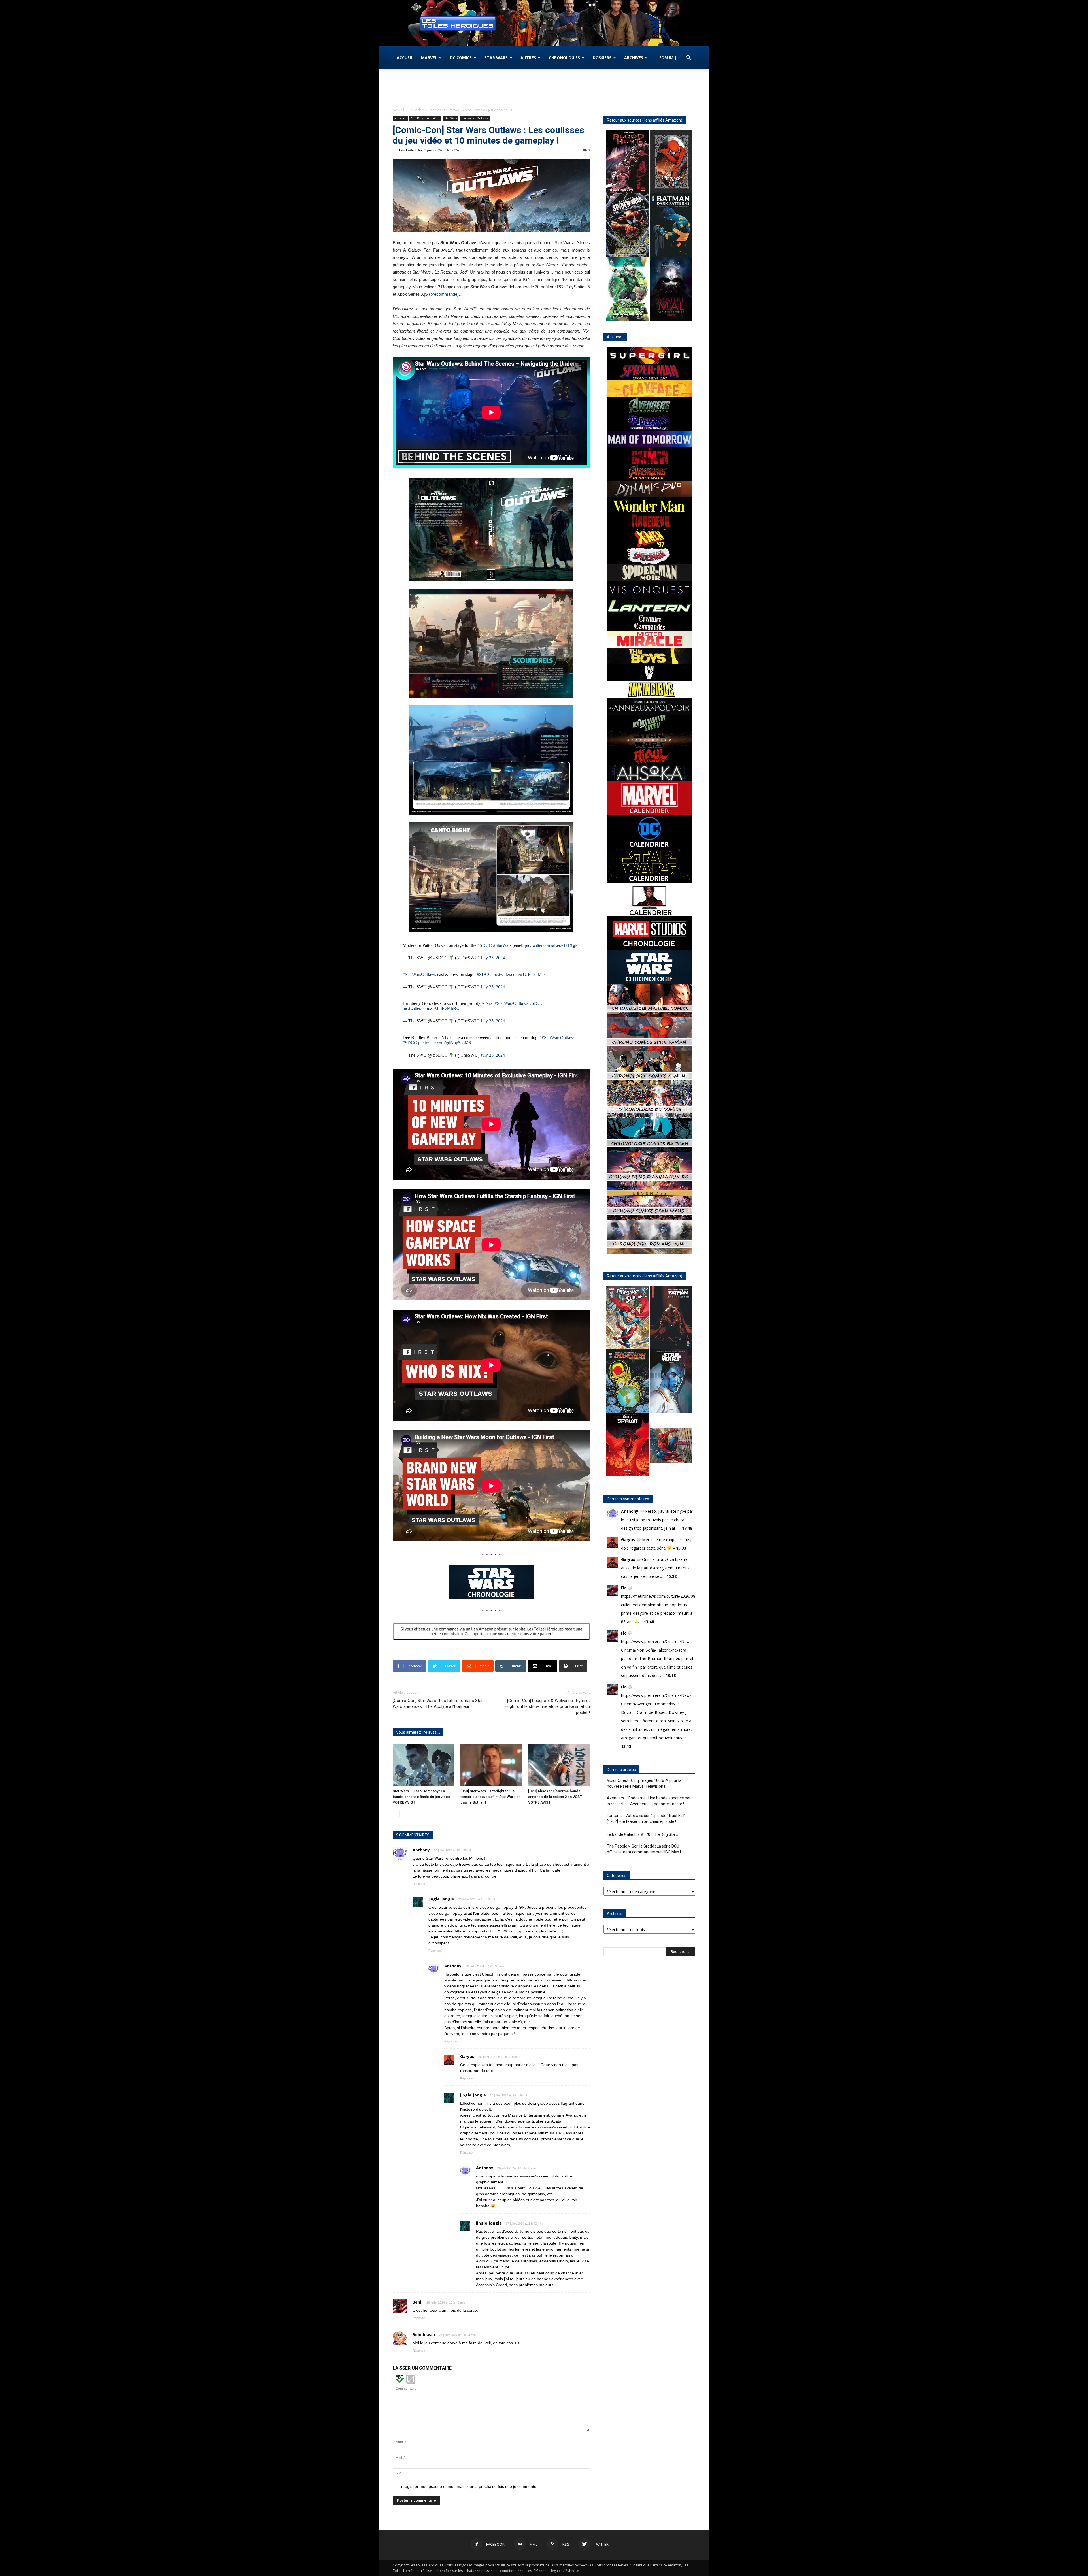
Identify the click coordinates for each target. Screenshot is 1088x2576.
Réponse (419, 1884)
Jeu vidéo (417, 110)
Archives (634, 58)
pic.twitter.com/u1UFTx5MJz (519, 974)
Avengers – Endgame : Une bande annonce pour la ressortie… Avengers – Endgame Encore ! (650, 1801)
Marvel (429, 58)
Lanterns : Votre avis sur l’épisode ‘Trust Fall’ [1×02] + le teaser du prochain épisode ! (646, 1818)
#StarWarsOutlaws (419, 974)
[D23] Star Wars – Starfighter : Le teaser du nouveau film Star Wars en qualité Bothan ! (490, 1797)
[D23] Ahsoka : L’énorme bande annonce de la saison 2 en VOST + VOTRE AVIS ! (556, 1797)
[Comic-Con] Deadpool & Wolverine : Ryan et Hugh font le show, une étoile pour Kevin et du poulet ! (547, 1706)
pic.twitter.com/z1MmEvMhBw (431, 1008)
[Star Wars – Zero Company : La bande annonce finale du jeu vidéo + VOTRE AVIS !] (424, 1765)
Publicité (572, 2571)
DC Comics (461, 58)
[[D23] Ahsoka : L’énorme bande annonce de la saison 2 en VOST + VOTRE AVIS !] (559, 1765)
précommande (444, 294)
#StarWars (502, 945)
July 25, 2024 (493, 958)
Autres (528, 58)
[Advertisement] (544, 89)
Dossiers (602, 58)
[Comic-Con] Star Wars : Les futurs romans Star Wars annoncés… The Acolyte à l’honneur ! (438, 1704)
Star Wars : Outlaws (475, 118)
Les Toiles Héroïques (416, 150)
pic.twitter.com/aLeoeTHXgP (551, 945)
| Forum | (666, 58)
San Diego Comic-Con (425, 118)
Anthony (421, 1850)
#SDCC (485, 945)
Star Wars (496, 58)
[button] (688, 58)
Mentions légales (549, 2571)
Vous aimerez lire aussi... (418, 1732)
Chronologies (564, 58)
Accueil (405, 58)
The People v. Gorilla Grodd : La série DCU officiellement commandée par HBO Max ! (644, 1849)
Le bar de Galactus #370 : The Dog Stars (643, 1834)
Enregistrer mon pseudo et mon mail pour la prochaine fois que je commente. (468, 2486)
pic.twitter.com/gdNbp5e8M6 (445, 1043)
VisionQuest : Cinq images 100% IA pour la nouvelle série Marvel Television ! (644, 1783)
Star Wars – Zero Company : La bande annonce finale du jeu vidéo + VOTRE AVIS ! (423, 1797)
